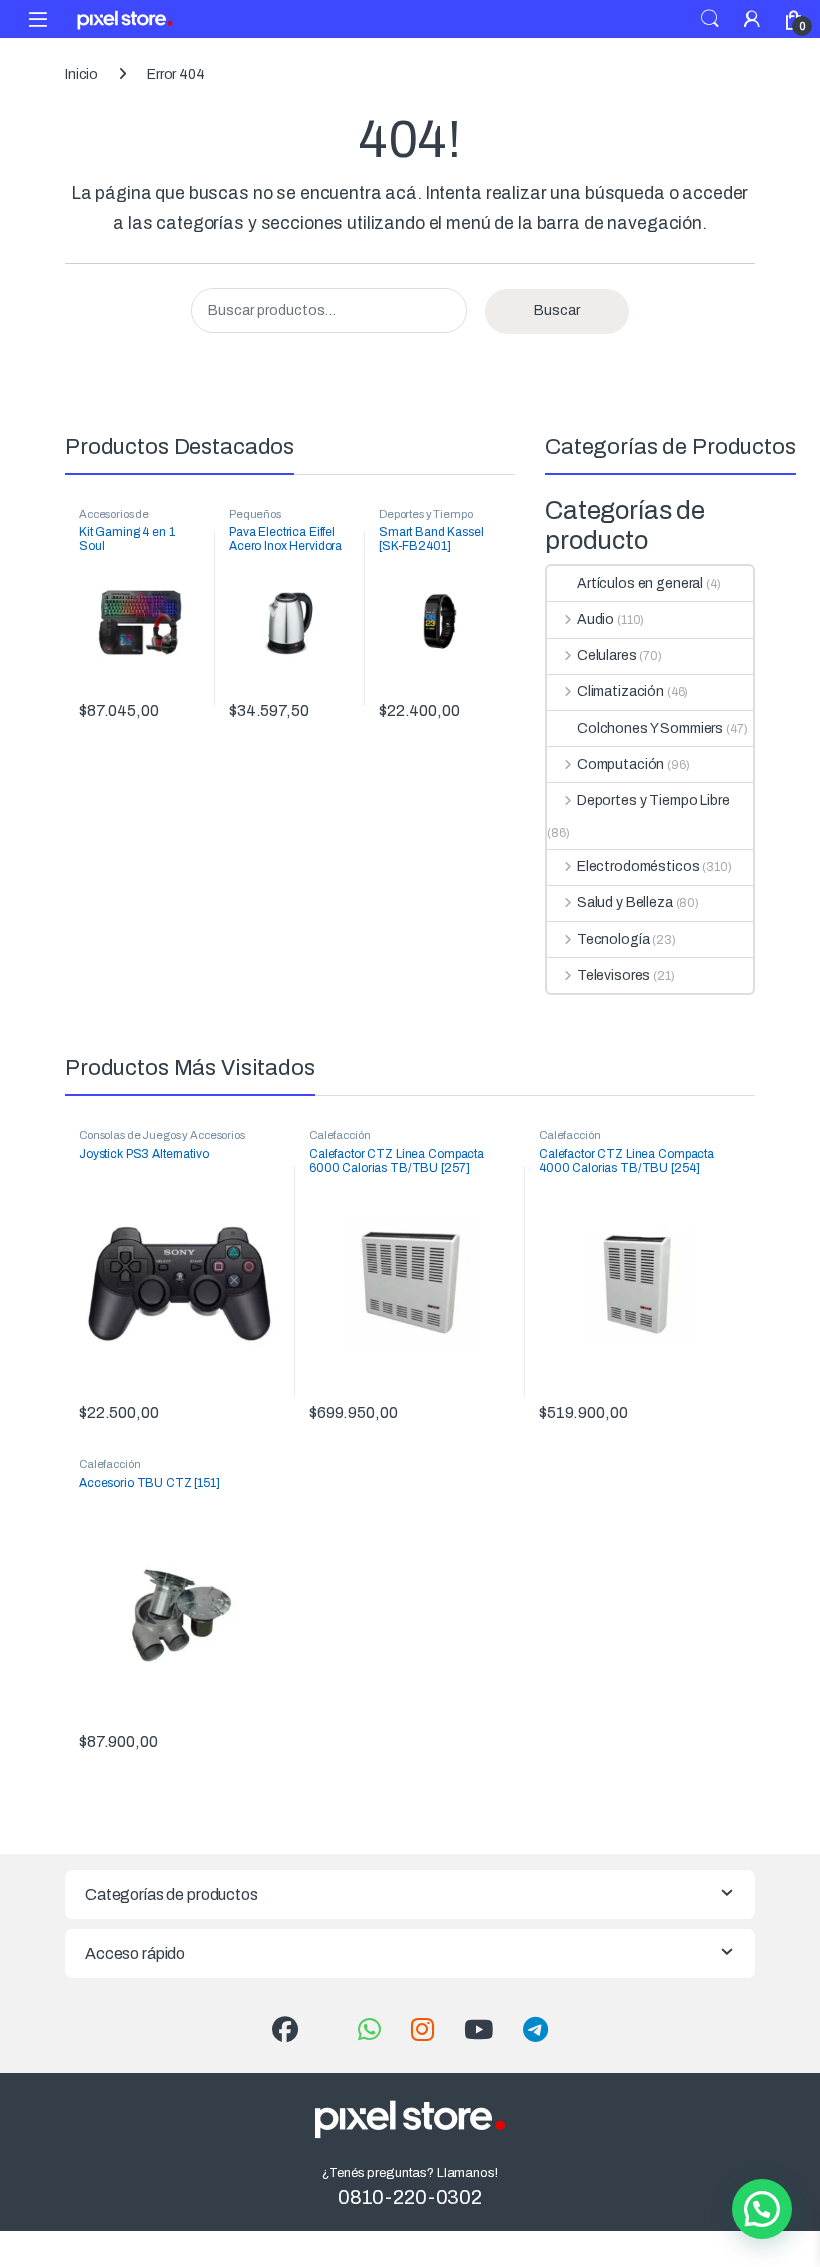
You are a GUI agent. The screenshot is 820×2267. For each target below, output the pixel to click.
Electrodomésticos (638, 866)
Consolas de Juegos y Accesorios (162, 1135)
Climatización (620, 691)
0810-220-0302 (410, 2197)
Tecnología (613, 939)
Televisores (613, 975)
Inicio (81, 74)
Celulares (607, 655)
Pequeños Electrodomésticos (275, 520)
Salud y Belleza (625, 902)
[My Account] (752, 18)
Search (710, 19)
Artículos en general (640, 583)
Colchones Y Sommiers (650, 728)
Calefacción (339, 1135)
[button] (762, 2209)
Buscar (557, 310)
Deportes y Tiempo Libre (653, 800)
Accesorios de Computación (114, 520)
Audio (595, 619)
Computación (620, 764)
